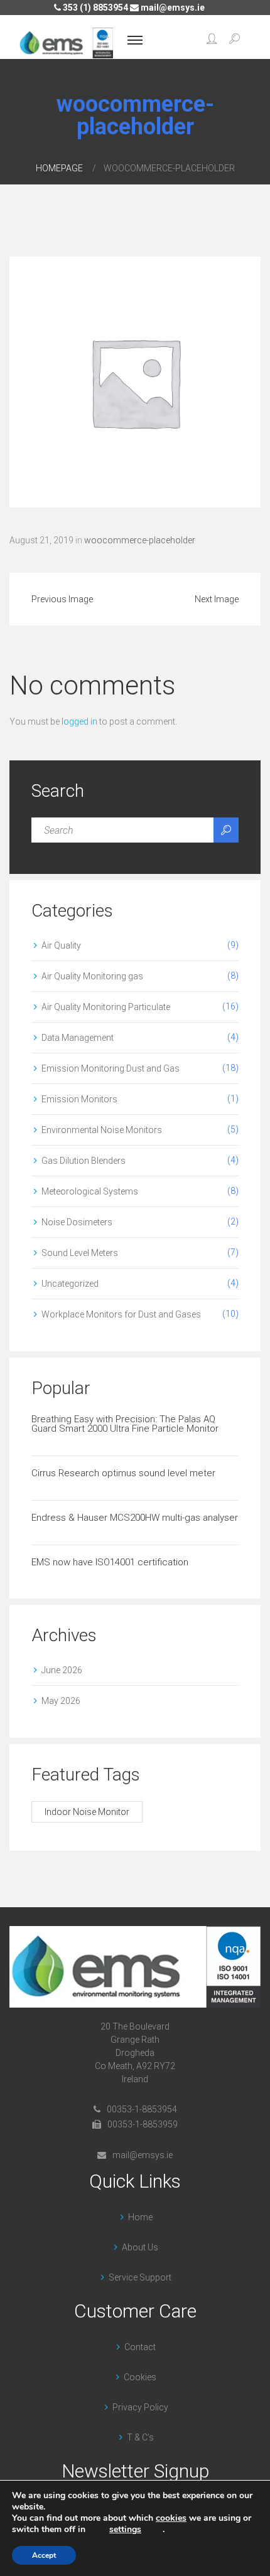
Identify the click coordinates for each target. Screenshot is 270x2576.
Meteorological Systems (90, 1191)
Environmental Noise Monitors (102, 1130)
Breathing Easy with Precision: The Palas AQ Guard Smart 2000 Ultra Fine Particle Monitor (125, 1424)
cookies (171, 2518)
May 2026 (61, 1701)
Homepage (59, 168)
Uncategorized (70, 1284)
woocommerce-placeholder (140, 540)
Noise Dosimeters (77, 1222)
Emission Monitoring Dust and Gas (111, 1068)
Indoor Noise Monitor (87, 1812)
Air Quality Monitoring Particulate (106, 1007)
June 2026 (62, 1670)
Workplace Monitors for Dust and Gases (121, 1314)
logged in (79, 721)
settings (125, 2530)
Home (140, 2217)
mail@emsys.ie (172, 8)
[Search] (226, 830)
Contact (140, 2347)
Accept (44, 2555)
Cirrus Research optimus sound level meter (123, 1473)
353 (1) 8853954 (94, 8)
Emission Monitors (79, 1099)
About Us (140, 2247)
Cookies (140, 2377)
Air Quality (61, 945)
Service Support (140, 2277)
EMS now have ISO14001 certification (110, 1562)
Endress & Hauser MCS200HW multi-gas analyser (135, 1518)
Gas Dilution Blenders (84, 1161)
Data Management (78, 1038)
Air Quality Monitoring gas (92, 976)
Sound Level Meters (80, 1253)
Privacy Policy (140, 2407)
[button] (212, 40)
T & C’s (140, 2437)
